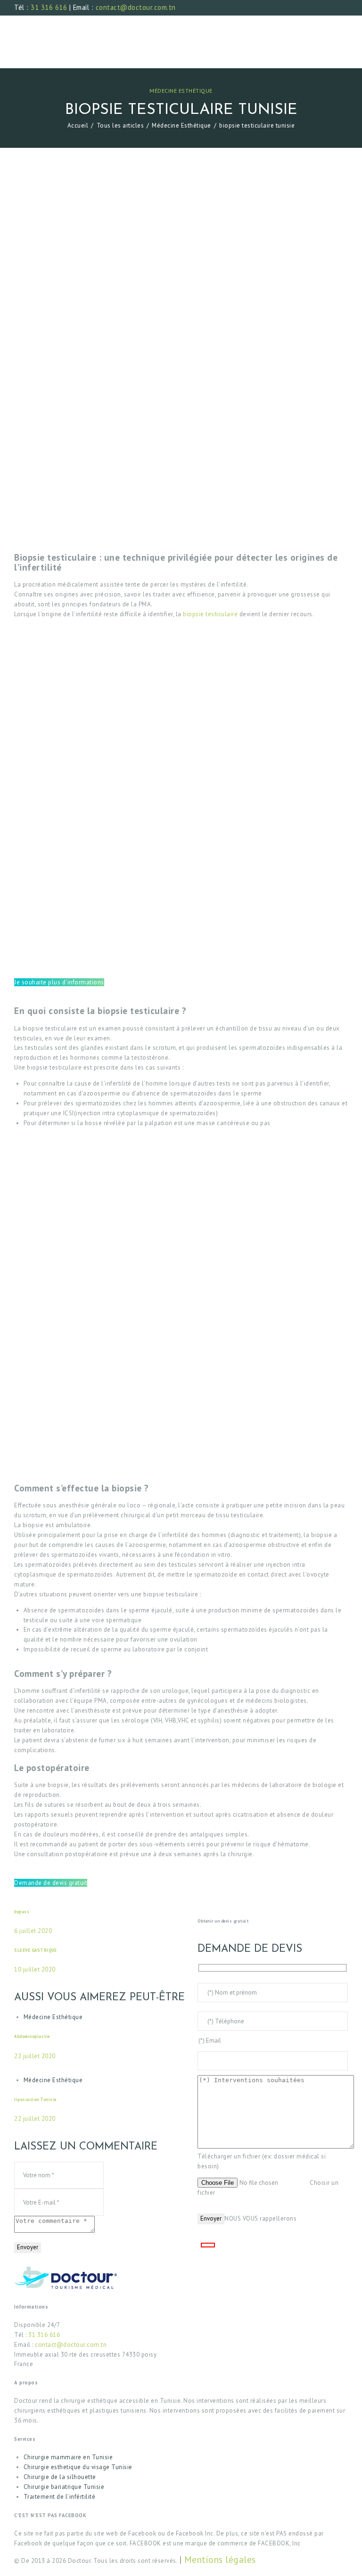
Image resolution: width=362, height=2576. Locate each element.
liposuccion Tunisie (35, 2099)
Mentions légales (220, 2559)
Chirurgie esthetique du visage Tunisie (78, 2467)
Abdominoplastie (32, 2036)
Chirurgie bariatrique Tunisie (64, 2487)
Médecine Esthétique (181, 91)
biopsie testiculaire (210, 614)
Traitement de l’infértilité (60, 2497)
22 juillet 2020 (35, 2056)
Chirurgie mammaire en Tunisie (68, 2457)
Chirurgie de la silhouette (60, 2477)
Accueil (78, 125)
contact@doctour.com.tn (136, 7)
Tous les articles (120, 125)
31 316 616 (49, 7)
